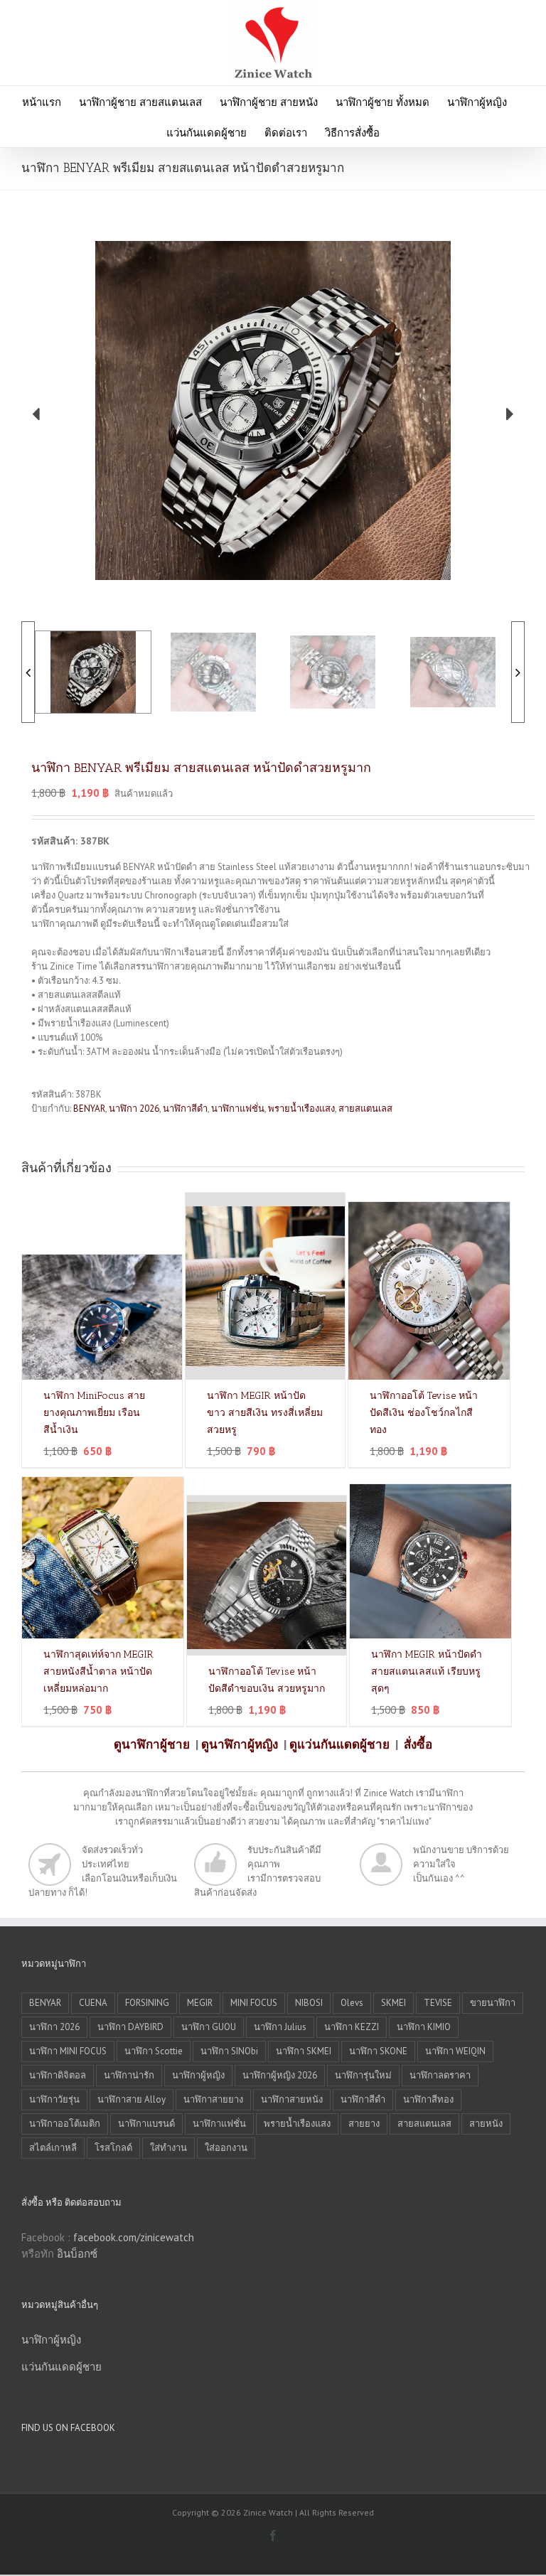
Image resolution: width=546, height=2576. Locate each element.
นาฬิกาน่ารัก (129, 2075)
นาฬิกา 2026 (134, 1109)
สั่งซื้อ (418, 1744)
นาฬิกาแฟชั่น (238, 1109)
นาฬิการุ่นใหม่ (363, 2075)
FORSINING (147, 2003)
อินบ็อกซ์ (77, 2254)
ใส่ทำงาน (168, 2148)
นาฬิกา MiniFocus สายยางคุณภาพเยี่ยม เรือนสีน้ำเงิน (94, 1413)
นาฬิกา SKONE (378, 2051)
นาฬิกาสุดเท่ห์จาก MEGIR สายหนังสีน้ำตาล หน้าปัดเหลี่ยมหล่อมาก (98, 1671)
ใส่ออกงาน (226, 2148)
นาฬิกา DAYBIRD (130, 2027)
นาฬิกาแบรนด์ (146, 2124)
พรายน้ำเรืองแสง (301, 1109)
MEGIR (200, 2003)
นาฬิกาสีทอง (428, 2099)
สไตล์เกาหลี (53, 2148)
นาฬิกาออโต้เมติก (65, 2124)
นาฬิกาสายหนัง (292, 2099)
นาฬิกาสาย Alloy (132, 2099)
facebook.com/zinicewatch (134, 2237)
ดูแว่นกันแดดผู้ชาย (339, 1744)
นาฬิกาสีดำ (185, 1109)
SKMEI (394, 2003)
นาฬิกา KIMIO (424, 2027)
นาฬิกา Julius (280, 2027)
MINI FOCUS (254, 2003)
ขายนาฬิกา (493, 2003)
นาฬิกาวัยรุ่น (54, 2099)
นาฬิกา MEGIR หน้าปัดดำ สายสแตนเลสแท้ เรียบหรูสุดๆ (427, 1671)
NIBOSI (309, 2003)
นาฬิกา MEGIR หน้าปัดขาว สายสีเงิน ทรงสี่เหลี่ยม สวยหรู (265, 1413)
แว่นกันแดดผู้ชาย (61, 2367)
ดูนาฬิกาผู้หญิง (240, 1744)
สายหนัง (486, 2124)
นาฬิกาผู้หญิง (198, 2075)
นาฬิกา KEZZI (352, 2027)
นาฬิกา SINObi (229, 2051)
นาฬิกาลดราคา (440, 2075)
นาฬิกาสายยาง (213, 2099)
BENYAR (89, 1109)
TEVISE (438, 2003)
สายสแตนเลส (365, 1109)
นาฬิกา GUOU (209, 2027)
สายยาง (364, 2124)
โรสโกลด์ (113, 2148)
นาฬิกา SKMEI (304, 2051)
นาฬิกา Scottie (154, 2051)
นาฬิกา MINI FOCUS (68, 2051)
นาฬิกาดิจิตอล (58, 2075)
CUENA (93, 2003)
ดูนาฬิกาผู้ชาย (152, 1744)
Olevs (352, 2003)
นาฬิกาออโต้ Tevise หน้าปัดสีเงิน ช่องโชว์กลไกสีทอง (424, 1413)
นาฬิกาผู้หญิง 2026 (280, 2075)
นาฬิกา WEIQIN (455, 2051)
